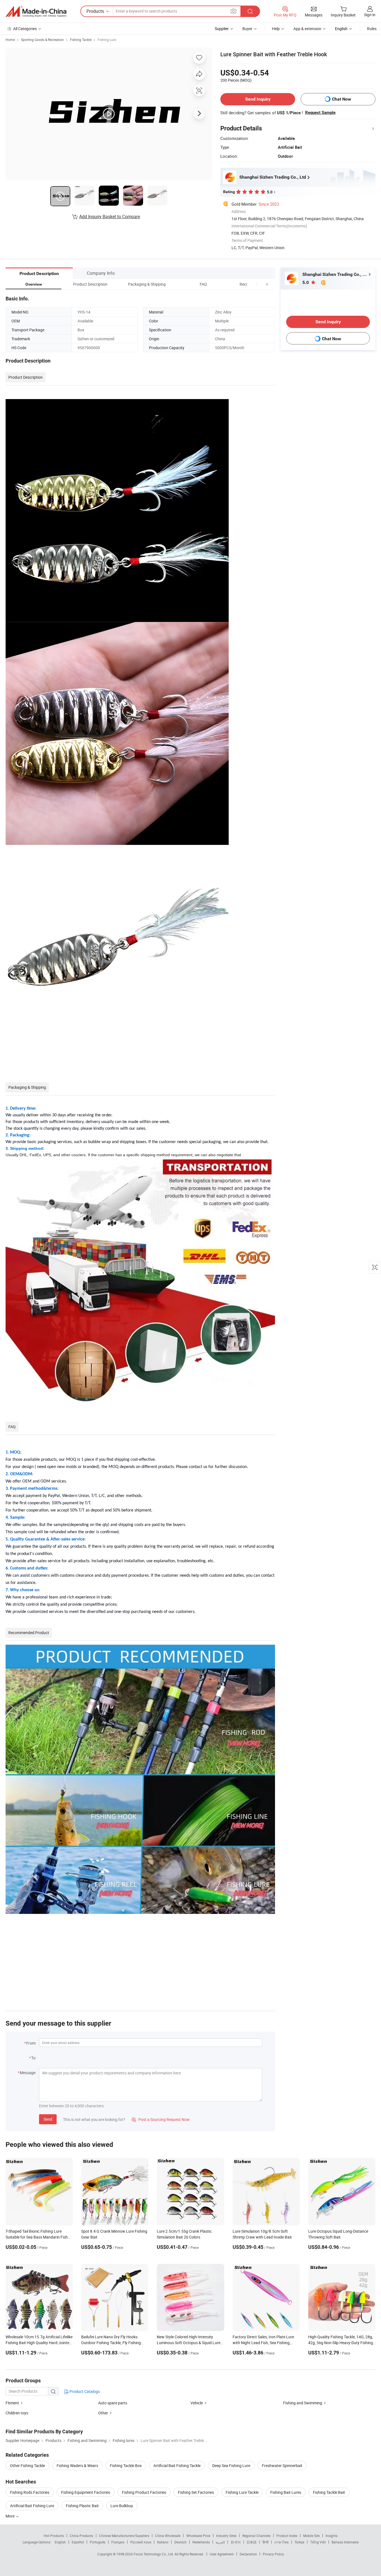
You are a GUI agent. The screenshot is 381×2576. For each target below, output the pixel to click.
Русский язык (141, 2542)
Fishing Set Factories (196, 2492)
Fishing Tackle (81, 40)
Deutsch (180, 2542)
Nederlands (201, 2542)
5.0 (306, 282)
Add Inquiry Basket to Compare (110, 217)
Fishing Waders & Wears (77, 2466)
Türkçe (299, 2542)
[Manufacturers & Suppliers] (36, 11)
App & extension (307, 29)
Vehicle (197, 2403)
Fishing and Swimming (303, 2403)
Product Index (287, 2536)
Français (118, 2542)
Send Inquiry (258, 99)
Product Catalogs (84, 2391)
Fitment (12, 2403)
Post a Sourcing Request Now (161, 2119)
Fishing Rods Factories (30, 2492)
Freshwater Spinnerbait (282, 2466)
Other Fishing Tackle (27, 2466)
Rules (372, 29)
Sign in (370, 15)
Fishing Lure (107, 40)
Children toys (17, 2413)
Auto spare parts (113, 2403)
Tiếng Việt (318, 2542)
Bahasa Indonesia (345, 2542)
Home (10, 40)
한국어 (236, 2542)
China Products (81, 2536)
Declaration (248, 2554)
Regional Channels (256, 2536)
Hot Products (54, 2536)
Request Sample (320, 113)
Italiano (163, 2542)
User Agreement (222, 2554)
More (10, 2516)
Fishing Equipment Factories (86, 2492)
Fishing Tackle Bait (329, 2492)
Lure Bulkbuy (122, 2506)
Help (276, 29)
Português (98, 2542)
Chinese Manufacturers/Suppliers (124, 2536)
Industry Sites (226, 2536)
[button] (257, 284)
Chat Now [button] (342, 99)
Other (103, 2413)
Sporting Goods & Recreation (42, 40)
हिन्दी (266, 2542)
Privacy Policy (273, 2554)
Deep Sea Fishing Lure (231, 2466)
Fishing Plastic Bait (82, 2506)
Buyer (247, 29)
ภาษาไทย (282, 2542)
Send (48, 2119)
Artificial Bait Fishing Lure (32, 2506)
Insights (331, 2536)
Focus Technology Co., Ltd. (154, 2554)
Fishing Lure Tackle (242, 2492)
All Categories (25, 29)
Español (78, 2542)
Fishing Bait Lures (286, 2492)
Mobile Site (311, 2536)
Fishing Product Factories (144, 2492)
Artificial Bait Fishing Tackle (177, 2466)
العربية (220, 2542)
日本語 (252, 2542)
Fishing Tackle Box (126, 2466)
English (60, 2542)
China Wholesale (168, 2536)
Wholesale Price (198, 2536)
